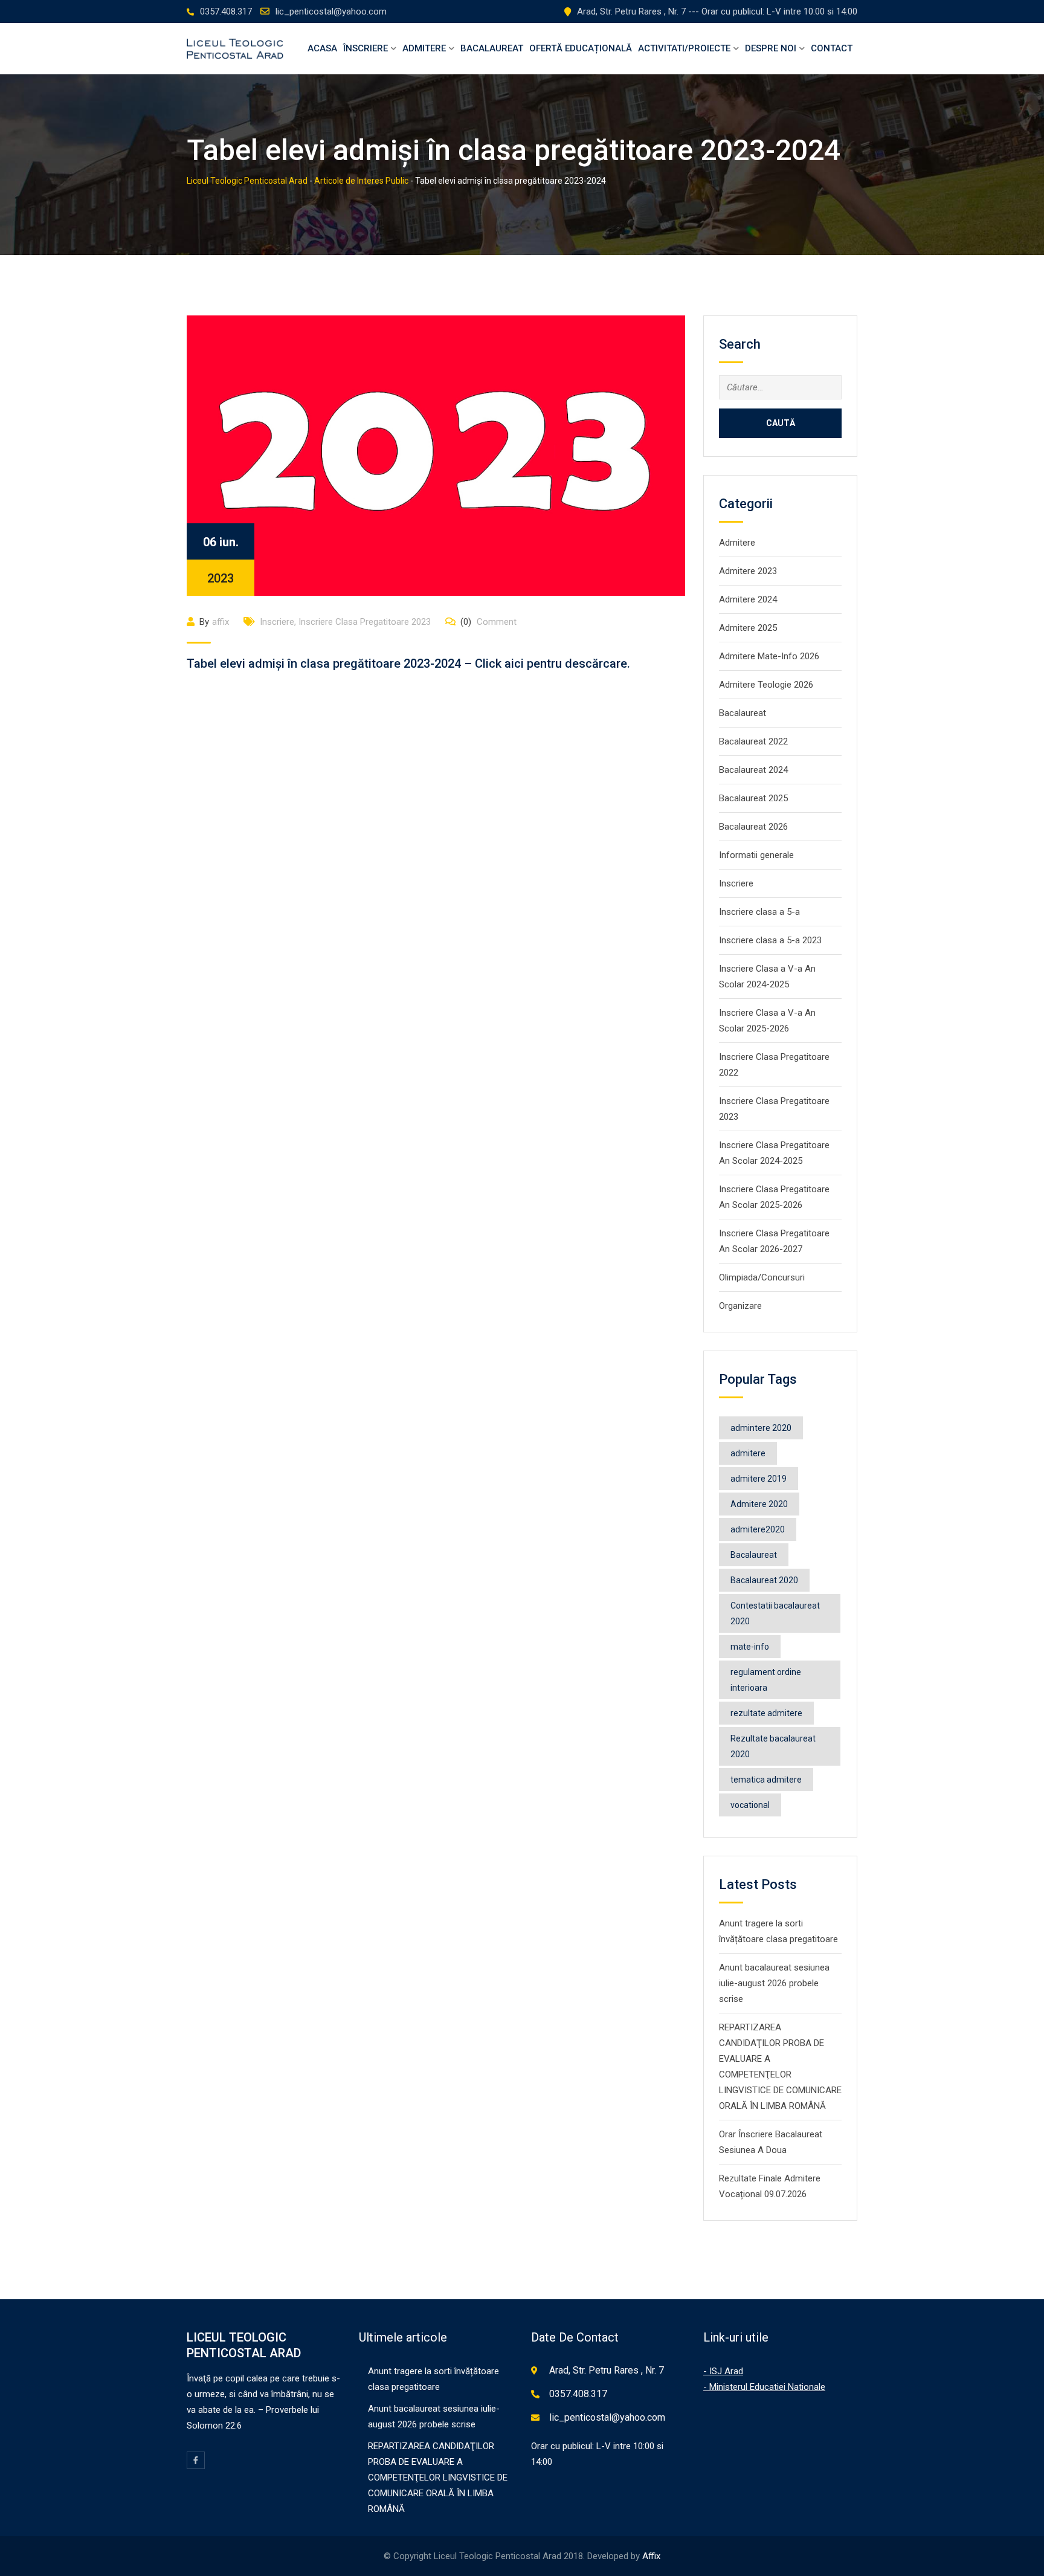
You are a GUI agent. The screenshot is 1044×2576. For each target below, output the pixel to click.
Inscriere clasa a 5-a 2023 (770, 940)
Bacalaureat (492, 48)
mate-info (750, 1647)
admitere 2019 (759, 1479)
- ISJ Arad (723, 2371)
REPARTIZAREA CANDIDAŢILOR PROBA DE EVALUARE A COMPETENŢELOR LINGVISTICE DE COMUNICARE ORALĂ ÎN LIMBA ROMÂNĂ (438, 2478)
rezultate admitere (766, 1713)
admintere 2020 (761, 1428)
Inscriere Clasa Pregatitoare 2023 (365, 622)
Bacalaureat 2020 (764, 1580)
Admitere (424, 48)
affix (221, 622)
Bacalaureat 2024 (753, 770)
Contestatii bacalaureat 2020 (775, 1613)
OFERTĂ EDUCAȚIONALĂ (581, 48)
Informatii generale (756, 855)
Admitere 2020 (759, 1504)
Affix (651, 2556)
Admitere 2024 (748, 599)
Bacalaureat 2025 (753, 798)
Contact (832, 48)
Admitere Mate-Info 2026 (769, 656)
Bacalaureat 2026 (753, 827)
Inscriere (277, 622)
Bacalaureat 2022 (753, 741)
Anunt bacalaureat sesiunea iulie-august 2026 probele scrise (774, 1983)
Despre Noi (771, 48)
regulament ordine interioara (766, 1680)
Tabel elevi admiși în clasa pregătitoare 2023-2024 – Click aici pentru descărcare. (408, 663)
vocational (750, 1805)
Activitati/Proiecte (684, 48)
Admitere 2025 (748, 628)
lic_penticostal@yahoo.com (331, 11)
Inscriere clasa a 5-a (759, 912)
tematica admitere (766, 1780)
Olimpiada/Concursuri (762, 1277)
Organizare (740, 1306)
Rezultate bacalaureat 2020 (773, 1746)
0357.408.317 (226, 11)
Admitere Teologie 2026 (766, 685)
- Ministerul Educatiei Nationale (764, 2387)
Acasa (322, 48)
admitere (748, 1453)
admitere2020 (758, 1529)
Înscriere (366, 48)
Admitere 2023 (748, 571)
